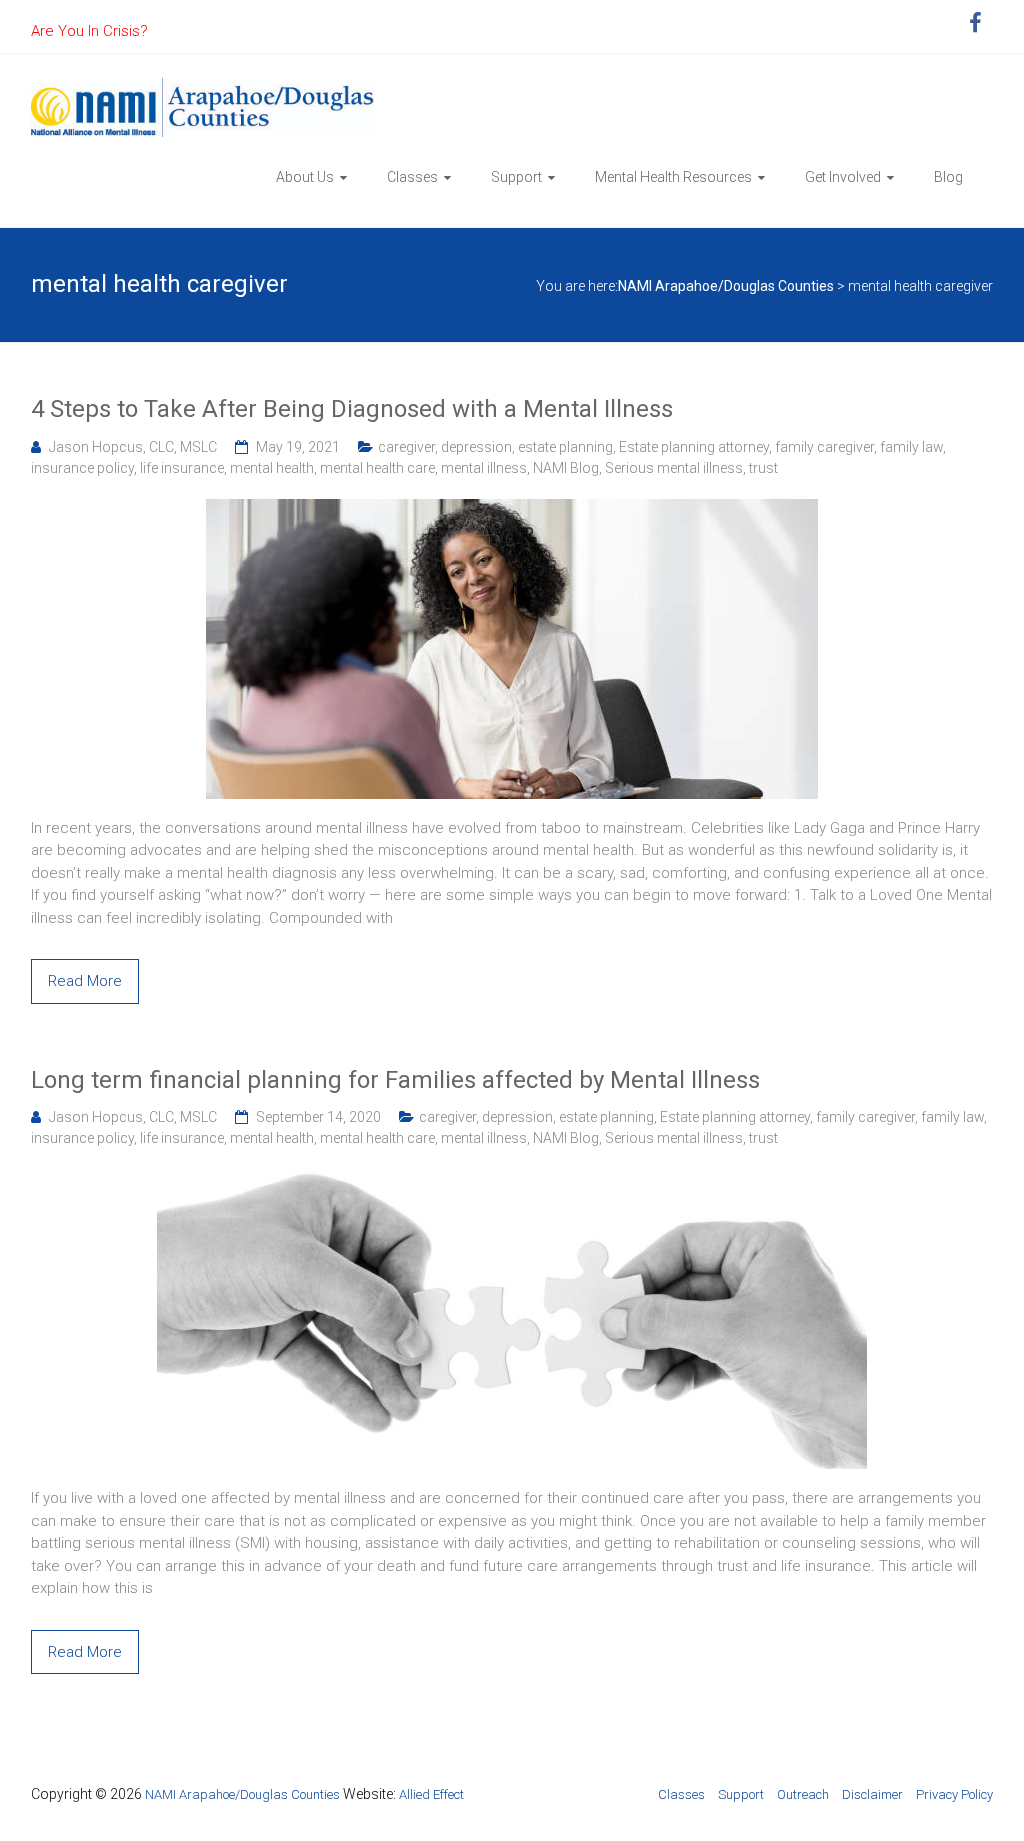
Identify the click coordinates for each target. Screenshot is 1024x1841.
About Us (305, 177)
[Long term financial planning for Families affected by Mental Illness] (512, 1180)
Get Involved (843, 177)
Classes (412, 177)
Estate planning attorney (694, 447)
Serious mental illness (674, 468)
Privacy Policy (954, 1794)
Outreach (803, 1794)
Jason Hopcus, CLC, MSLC (133, 447)
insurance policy (82, 468)
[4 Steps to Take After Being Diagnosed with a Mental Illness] (512, 510)
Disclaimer (872, 1794)
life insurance (182, 468)
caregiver (406, 447)
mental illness (484, 468)
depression (476, 447)
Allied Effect (431, 1794)
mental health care (377, 468)
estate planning (565, 447)
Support (516, 177)
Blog (948, 177)
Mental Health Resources (673, 177)
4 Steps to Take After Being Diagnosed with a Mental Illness (352, 409)
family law (911, 447)
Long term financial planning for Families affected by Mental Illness (395, 1080)
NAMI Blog (566, 468)
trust (763, 468)
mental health (272, 468)
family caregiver (824, 447)
